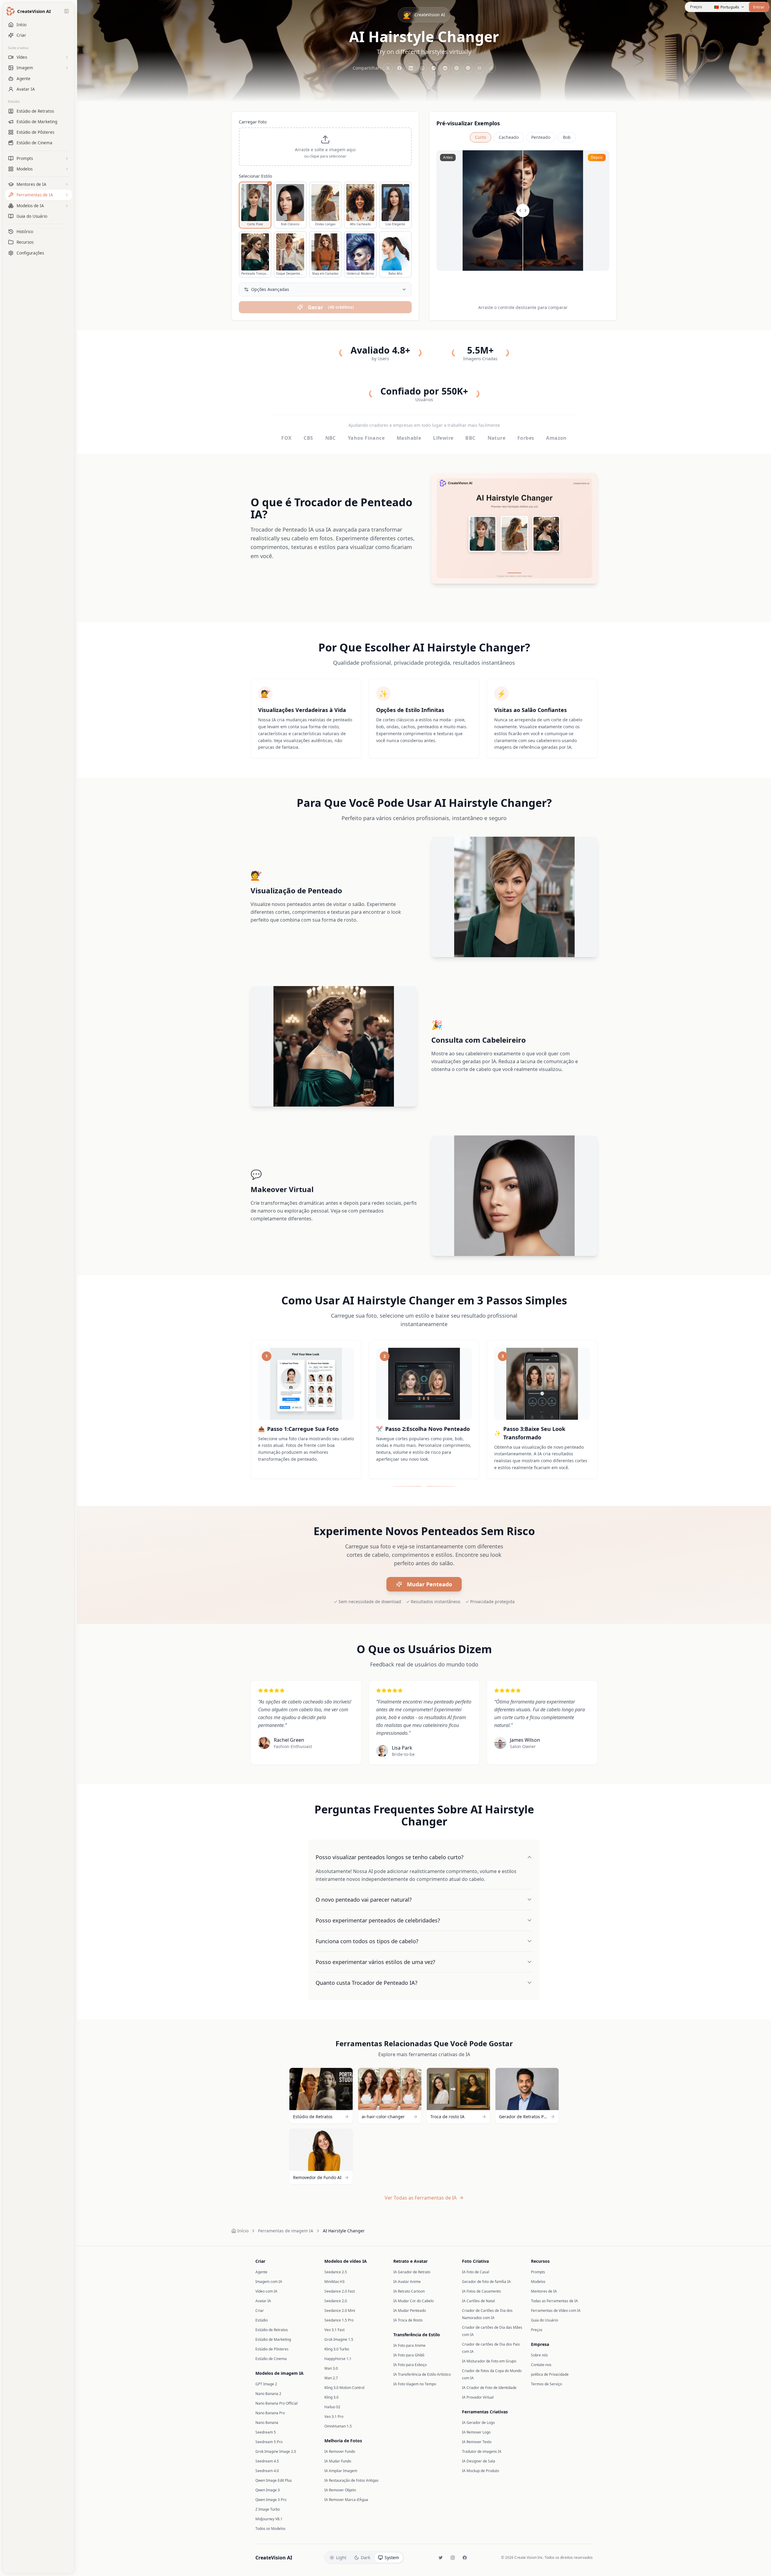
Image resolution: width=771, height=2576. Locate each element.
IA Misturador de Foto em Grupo (489, 2361)
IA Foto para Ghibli (409, 2355)
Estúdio (14, 101)
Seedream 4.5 (267, 2461)
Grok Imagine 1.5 (339, 2339)
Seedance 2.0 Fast (340, 2291)
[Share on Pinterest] (457, 68)
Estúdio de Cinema (271, 2359)
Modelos (538, 2282)
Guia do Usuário (545, 2320)
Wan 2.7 (331, 2378)
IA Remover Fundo (340, 2451)
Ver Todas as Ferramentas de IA (421, 2198)
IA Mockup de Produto (481, 2471)
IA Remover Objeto (340, 2490)
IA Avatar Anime (407, 2282)
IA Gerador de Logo (478, 2423)
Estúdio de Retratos (272, 2330)
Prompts (538, 2272)
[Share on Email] (479, 68)
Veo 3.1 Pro (334, 2417)
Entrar (759, 7)
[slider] (523, 211)
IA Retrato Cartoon (409, 2291)
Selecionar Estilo (255, 176)
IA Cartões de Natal (478, 2301)
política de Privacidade (550, 2374)
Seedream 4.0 (267, 2471)
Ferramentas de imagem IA (286, 2231)
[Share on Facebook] (399, 68)
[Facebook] (465, 2558)
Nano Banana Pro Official (276, 2403)
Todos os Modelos (270, 2529)
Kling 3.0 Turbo (337, 2349)
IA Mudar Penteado (410, 2311)
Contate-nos (541, 2365)
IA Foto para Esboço (410, 2365)
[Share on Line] (468, 68)
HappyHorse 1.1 (338, 2359)
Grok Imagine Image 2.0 (276, 2451)
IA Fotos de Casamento (481, 2291)
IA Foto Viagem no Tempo (415, 2384)
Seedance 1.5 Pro (339, 2320)
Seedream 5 (266, 2432)
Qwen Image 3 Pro (271, 2500)
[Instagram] (453, 2558)
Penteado (541, 137)
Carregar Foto (253, 122)
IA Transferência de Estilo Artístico (422, 2374)
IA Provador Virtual (478, 2397)
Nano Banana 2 (268, 2394)
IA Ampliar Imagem (341, 2471)
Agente (261, 2272)
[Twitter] (441, 2558)
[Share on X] (388, 68)
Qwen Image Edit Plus (274, 2480)
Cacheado (509, 137)
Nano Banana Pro (270, 2413)
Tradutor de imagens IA (482, 2451)
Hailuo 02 (332, 2407)
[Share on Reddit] (445, 68)
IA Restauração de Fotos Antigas (351, 2480)
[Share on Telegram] (434, 68)
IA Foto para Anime (409, 2345)
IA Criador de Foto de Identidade (489, 2388)
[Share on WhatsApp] (422, 68)
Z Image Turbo (268, 2509)
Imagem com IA (269, 2282)
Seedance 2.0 (336, 2301)
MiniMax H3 (334, 2282)
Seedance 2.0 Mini (340, 2311)
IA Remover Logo (476, 2432)
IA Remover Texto (477, 2442)
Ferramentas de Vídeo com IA (556, 2311)
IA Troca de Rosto (408, 2320)
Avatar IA (263, 2301)
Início (243, 2231)
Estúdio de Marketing (273, 2339)
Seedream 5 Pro (269, 2442)
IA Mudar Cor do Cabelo (414, 2301)
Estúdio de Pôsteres (272, 2349)
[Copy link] (491, 68)
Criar (260, 2311)
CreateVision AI (274, 2558)
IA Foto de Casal (476, 2272)
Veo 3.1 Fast (334, 2330)
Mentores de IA (544, 2291)
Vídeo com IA (266, 2291)
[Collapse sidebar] (67, 11)
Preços (696, 7)
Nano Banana (267, 2423)
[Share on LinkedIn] (411, 68)
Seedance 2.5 (336, 2272)
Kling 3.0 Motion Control (344, 2388)
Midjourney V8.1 (269, 2519)
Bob (567, 137)
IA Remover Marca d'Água (346, 2500)
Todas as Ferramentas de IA (554, 2301)
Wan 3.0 (331, 2368)
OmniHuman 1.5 (338, 2426)
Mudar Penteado (429, 1584)
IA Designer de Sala (479, 2461)
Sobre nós (539, 2355)
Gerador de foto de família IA (486, 2282)
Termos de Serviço (546, 2384)
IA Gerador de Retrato (412, 2272)
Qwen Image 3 (268, 2490)
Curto (481, 137)
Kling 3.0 (331, 2397)
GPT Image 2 (266, 2384)
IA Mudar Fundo (338, 2461)
